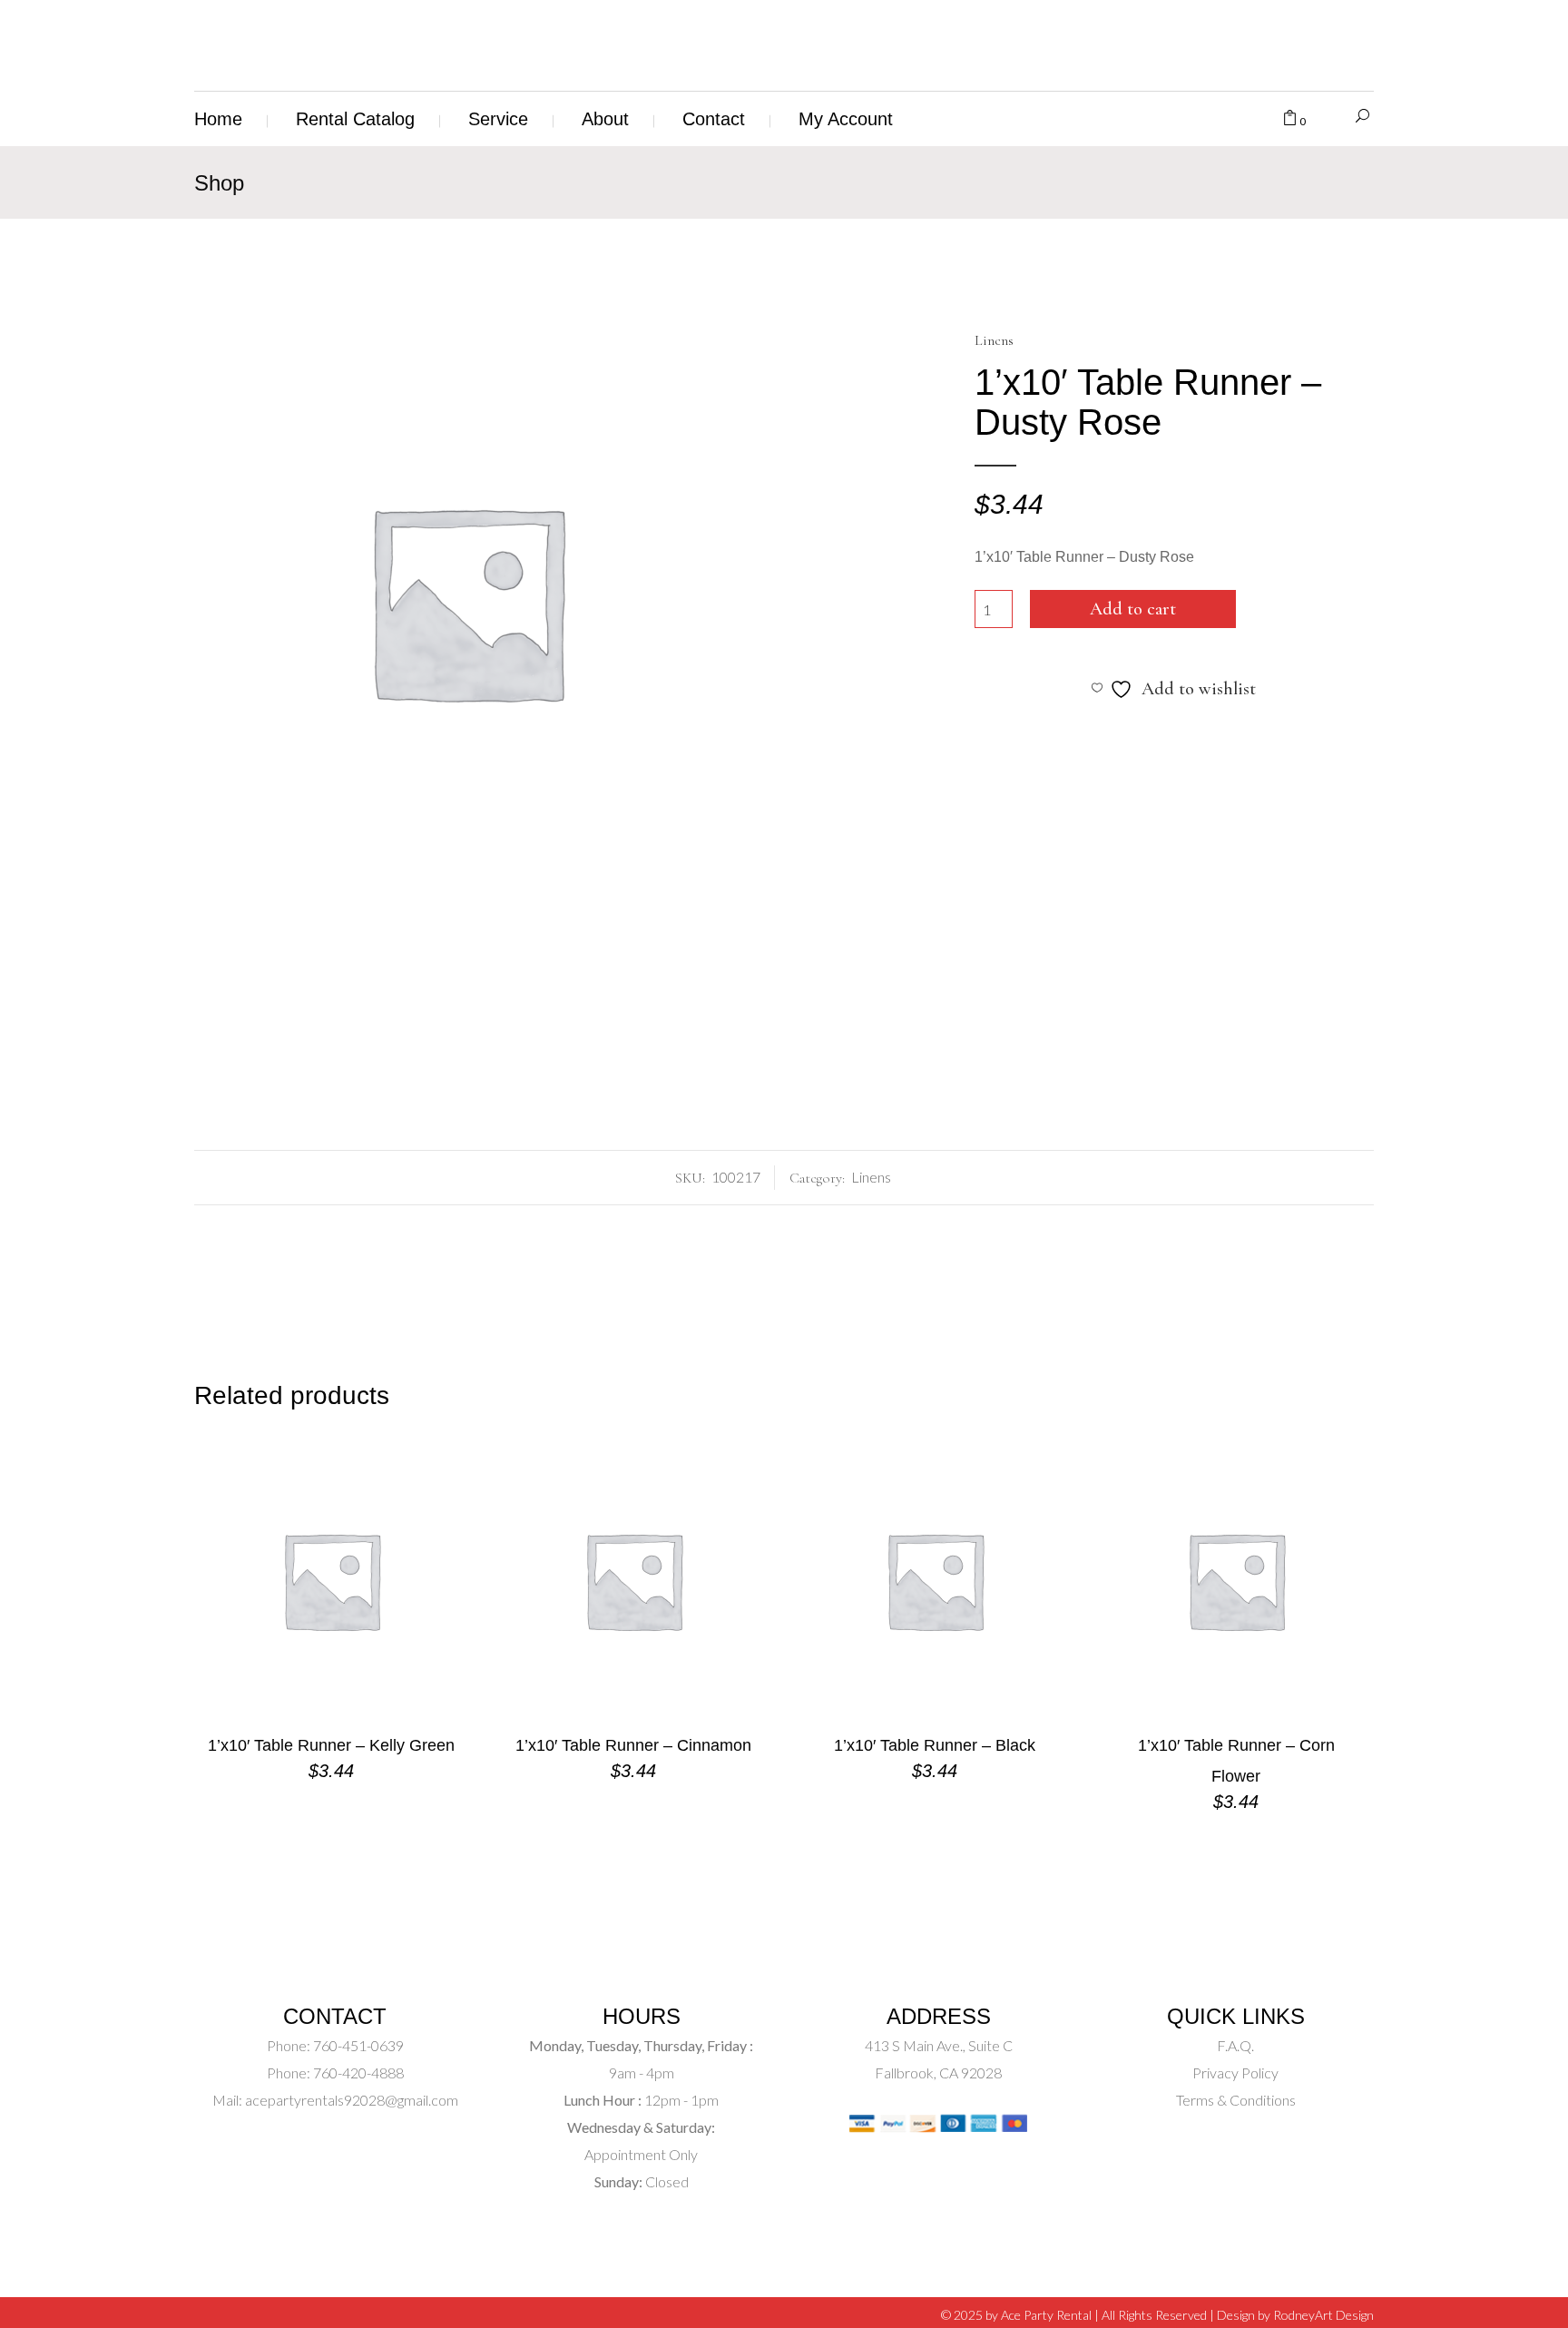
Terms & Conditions (1236, 2100)
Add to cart (1133, 609)
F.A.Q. (1235, 2045)
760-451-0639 (357, 2045)
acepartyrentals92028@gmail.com (352, 2100)
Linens (994, 340)
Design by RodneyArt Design (1295, 2315)
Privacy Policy (1235, 2073)
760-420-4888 (357, 2073)
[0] (1290, 119)
